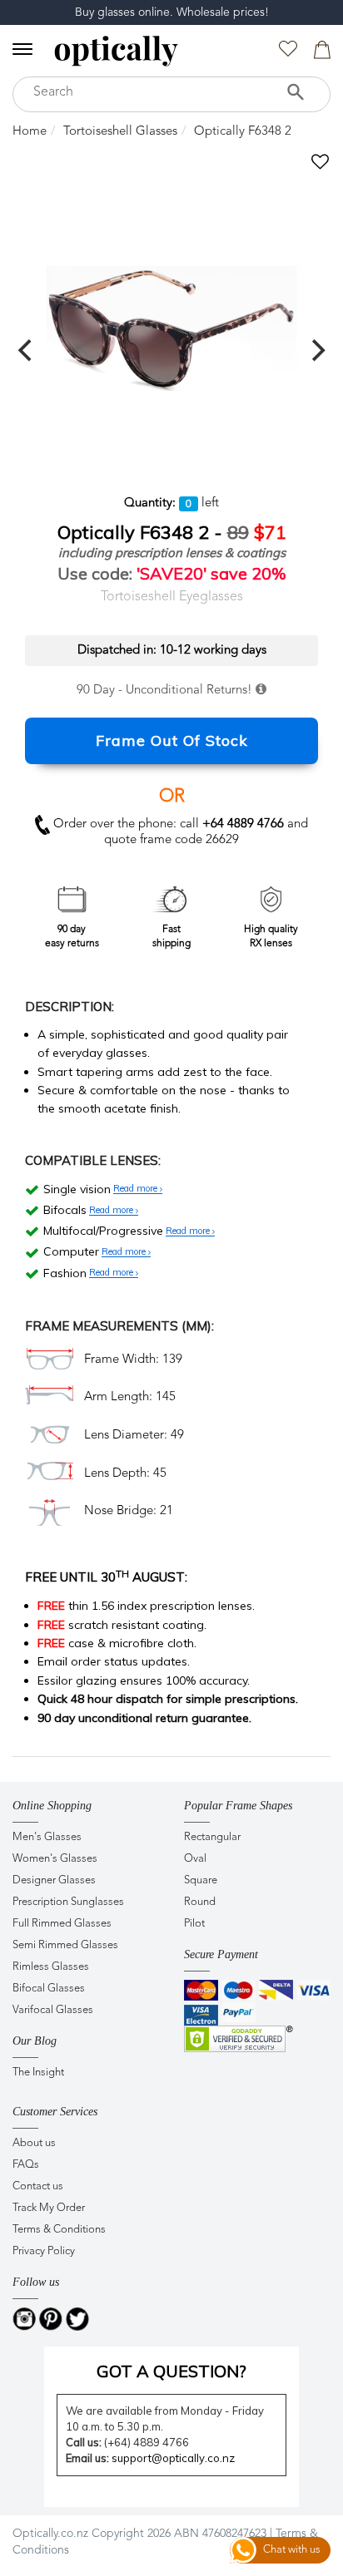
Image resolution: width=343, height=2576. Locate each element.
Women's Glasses (55, 1859)
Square (201, 1880)
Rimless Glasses (51, 1967)
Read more (137, 1189)
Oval (195, 1859)
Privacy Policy (44, 2251)
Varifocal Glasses (53, 2010)
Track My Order (49, 2208)
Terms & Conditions (59, 2230)
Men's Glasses (47, 1837)
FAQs (26, 2165)
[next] (316, 350)
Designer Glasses (54, 1880)
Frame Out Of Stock (172, 740)
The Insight (38, 2073)
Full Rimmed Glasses (62, 1924)
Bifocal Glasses (49, 1989)
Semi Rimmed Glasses (65, 1945)
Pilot (194, 1924)
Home (30, 132)
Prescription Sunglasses (68, 1902)
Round (200, 1902)
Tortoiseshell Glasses (120, 132)
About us (34, 2143)
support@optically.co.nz (173, 2458)
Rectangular (212, 1837)
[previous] (27, 350)
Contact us (38, 2186)
